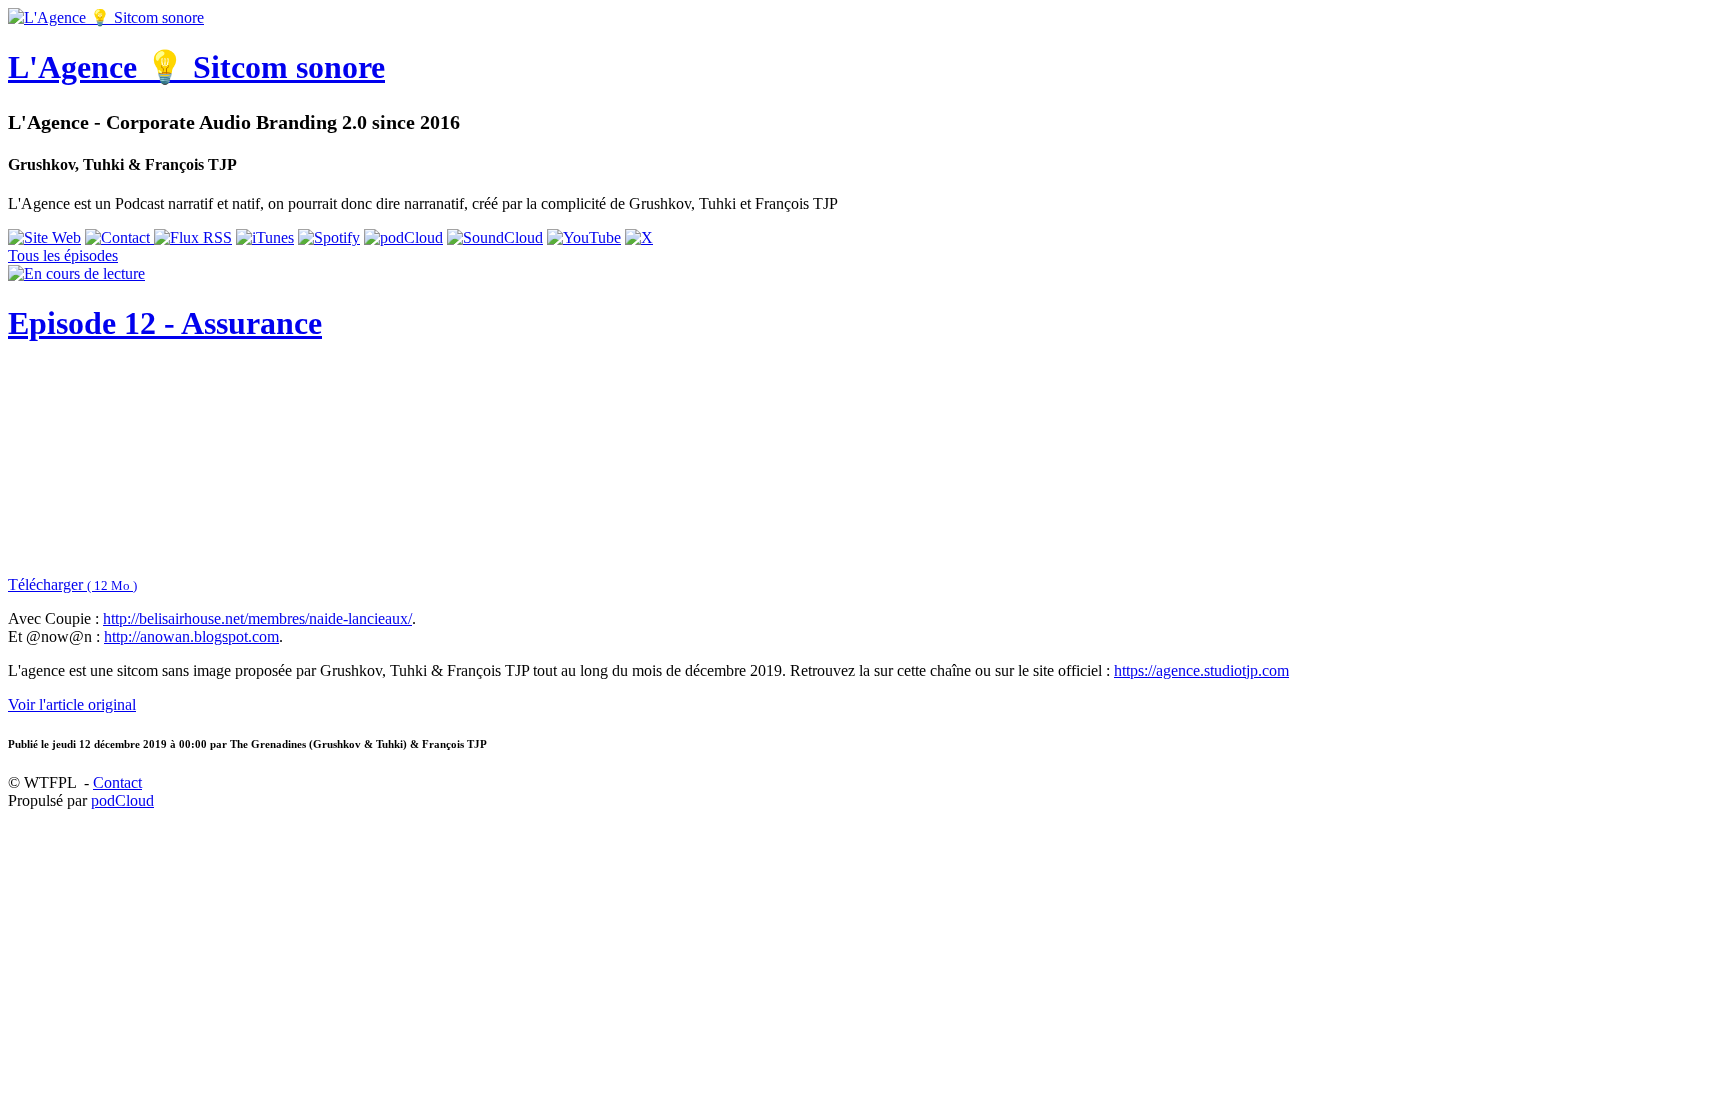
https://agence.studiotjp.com (1201, 670)
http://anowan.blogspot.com (191, 636)
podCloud (122, 800)
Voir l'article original (72, 704)
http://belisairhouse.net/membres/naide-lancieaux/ (257, 618)
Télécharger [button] (72, 584)
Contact (117, 782)
